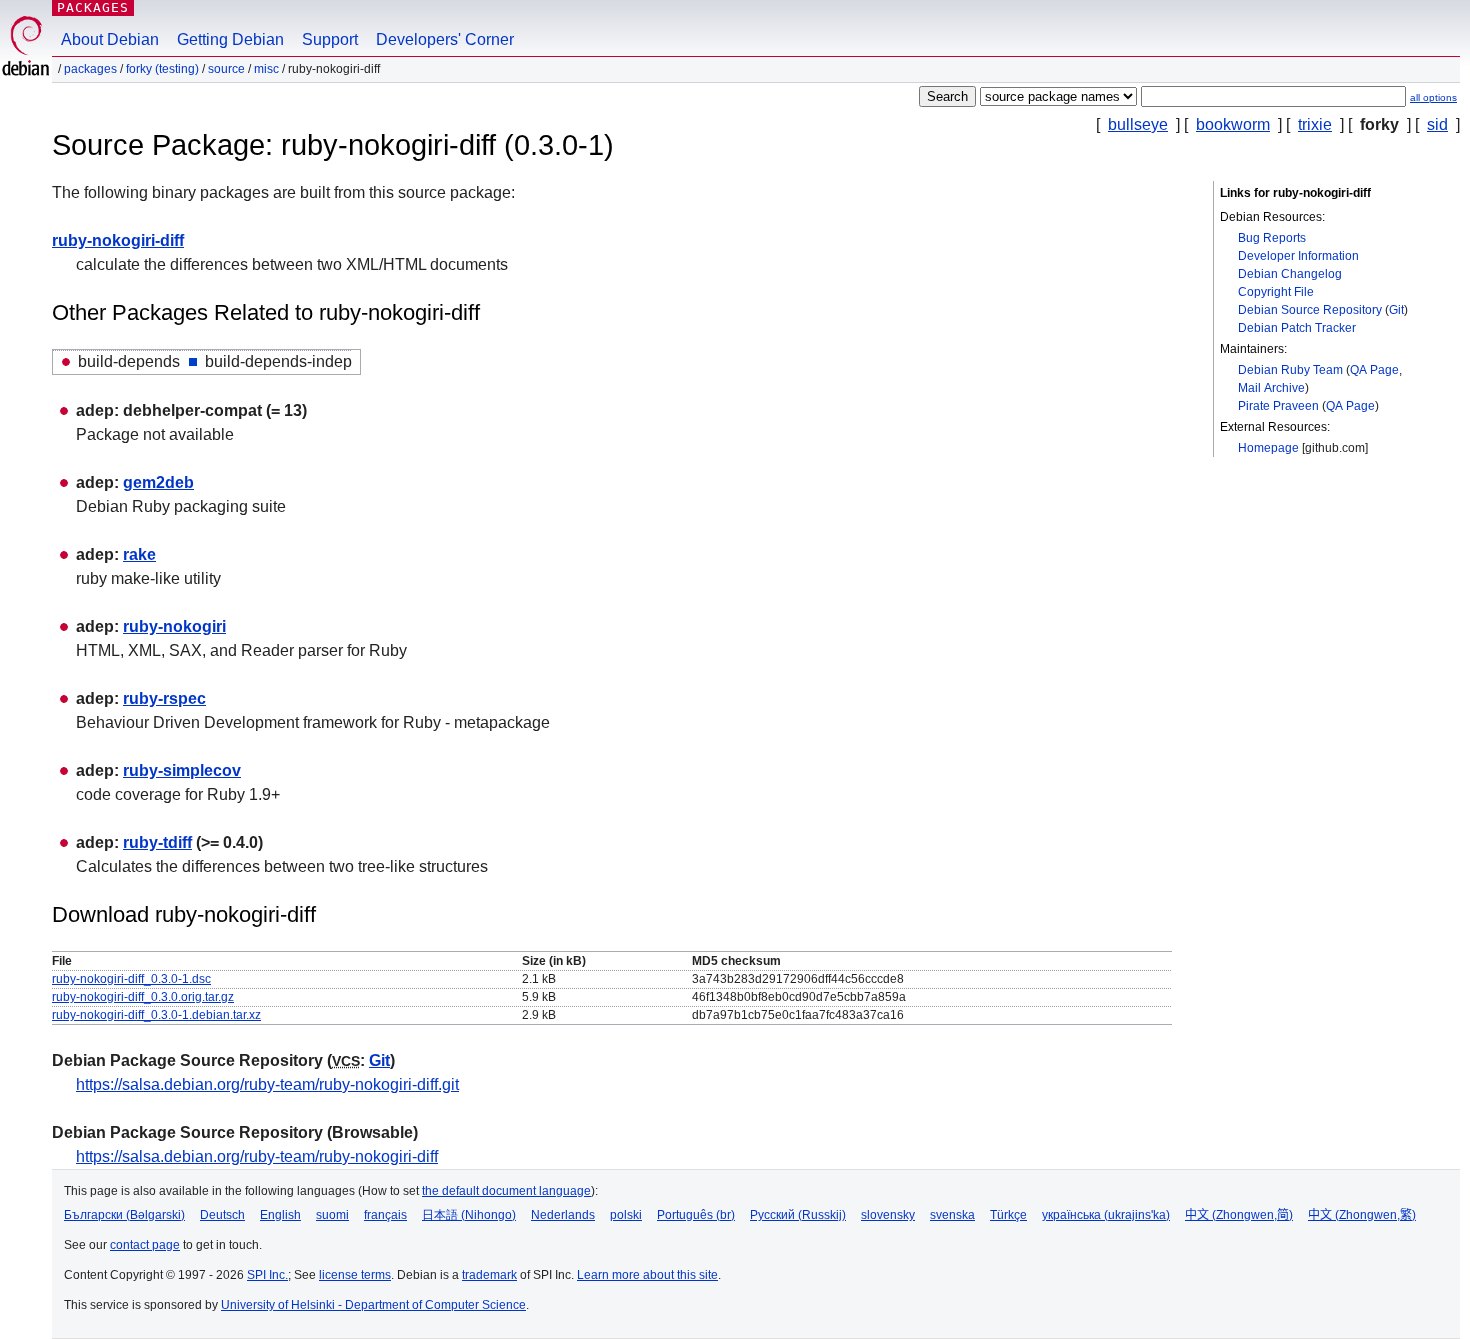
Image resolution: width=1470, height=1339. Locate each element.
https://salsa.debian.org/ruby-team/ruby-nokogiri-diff (257, 1156)
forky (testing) (162, 69)
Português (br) (696, 1215)
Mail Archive (1271, 388)
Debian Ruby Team (1290, 370)
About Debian (110, 39)
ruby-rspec (164, 698)
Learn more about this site (647, 1275)
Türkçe (1008, 1215)
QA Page (1374, 370)
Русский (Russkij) (798, 1215)
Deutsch (222, 1215)
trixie (1315, 124)
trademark (489, 1275)
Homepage (1268, 448)
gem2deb (158, 482)
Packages (93, 7)
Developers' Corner (445, 39)
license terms (355, 1275)
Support (330, 39)
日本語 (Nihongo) (469, 1215)
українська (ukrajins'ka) (1106, 1215)
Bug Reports (1272, 238)
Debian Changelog (1290, 274)
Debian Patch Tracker (1297, 328)
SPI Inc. (267, 1275)
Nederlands (563, 1215)
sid (1437, 124)
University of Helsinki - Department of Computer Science (373, 1305)
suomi (332, 1215)
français (385, 1215)
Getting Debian (230, 39)
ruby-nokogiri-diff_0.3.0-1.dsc (131, 979)
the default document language (506, 1191)
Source (226, 69)
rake (139, 554)
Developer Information (1298, 256)
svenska (952, 1215)
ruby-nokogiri (174, 626)
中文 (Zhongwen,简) (1239, 1215)
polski (626, 1215)
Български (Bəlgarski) (124, 1215)
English (280, 1215)
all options (1433, 97)
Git (1396, 310)
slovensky (888, 1215)
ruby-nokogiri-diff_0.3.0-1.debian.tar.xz (156, 1015)
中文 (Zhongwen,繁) (1362, 1215)
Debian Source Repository (1310, 310)
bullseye (1138, 124)
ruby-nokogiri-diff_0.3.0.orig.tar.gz (143, 997)
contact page (145, 1245)
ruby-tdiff (157, 842)
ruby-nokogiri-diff (118, 240)
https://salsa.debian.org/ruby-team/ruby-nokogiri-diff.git (267, 1084)
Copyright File (1276, 292)
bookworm (1233, 124)
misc (266, 69)
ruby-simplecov (182, 770)
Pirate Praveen (1278, 406)
